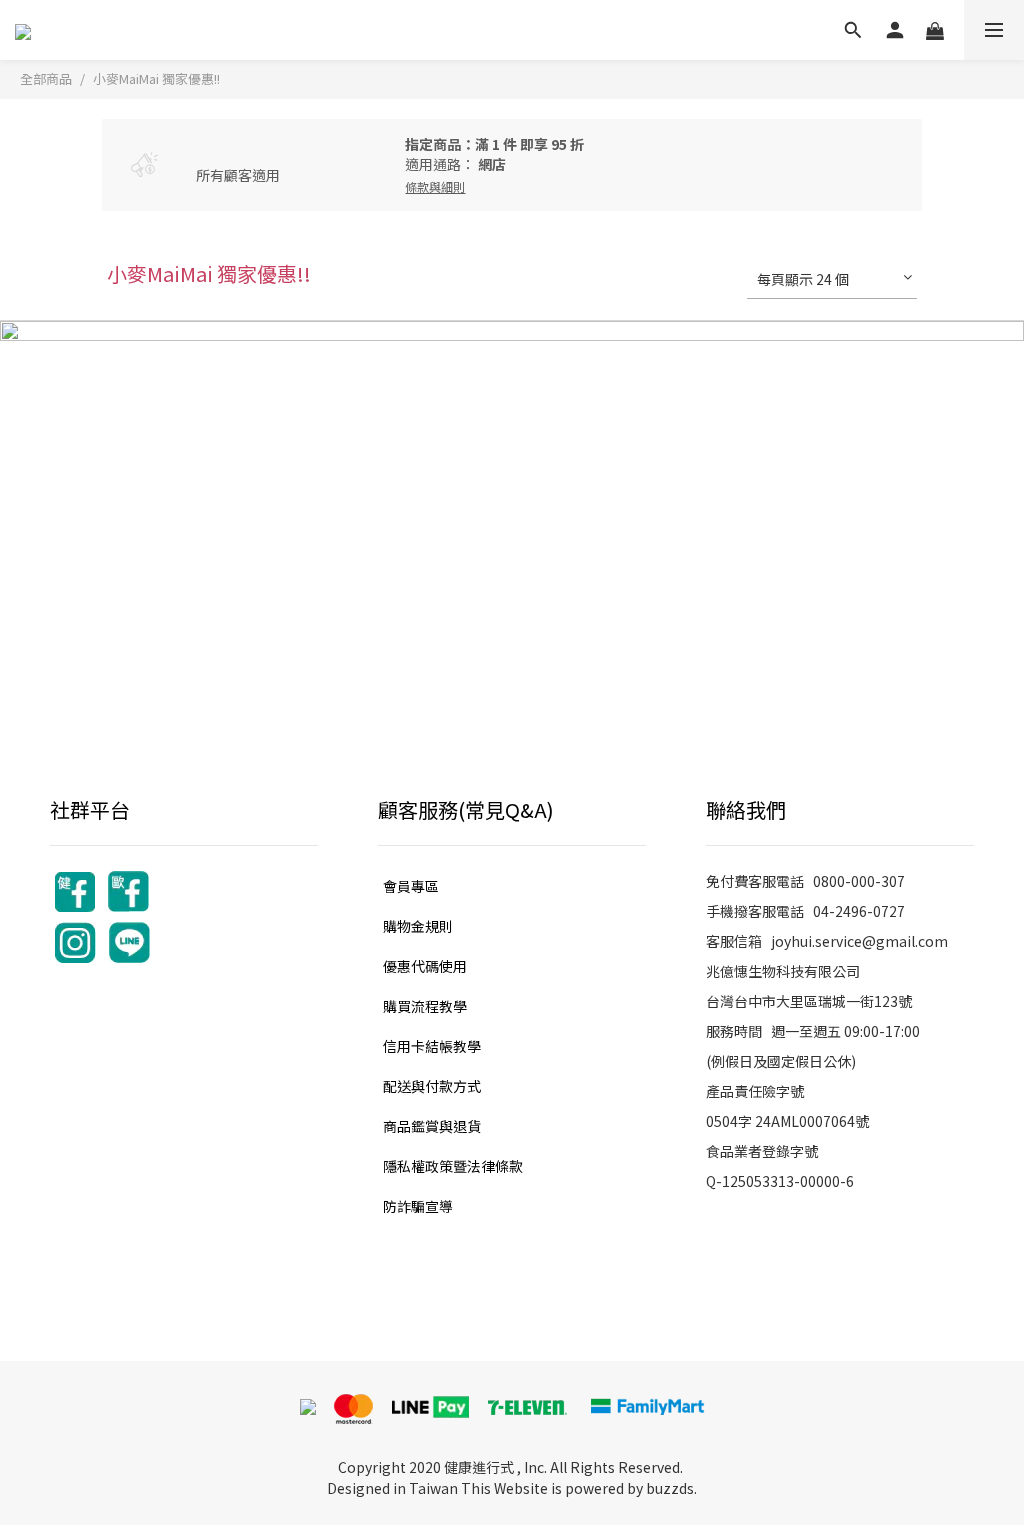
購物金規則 (418, 926)
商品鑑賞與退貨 (432, 1126)
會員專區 (411, 886)
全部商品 (46, 78)
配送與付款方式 (432, 1086)
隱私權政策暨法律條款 (453, 1166)
